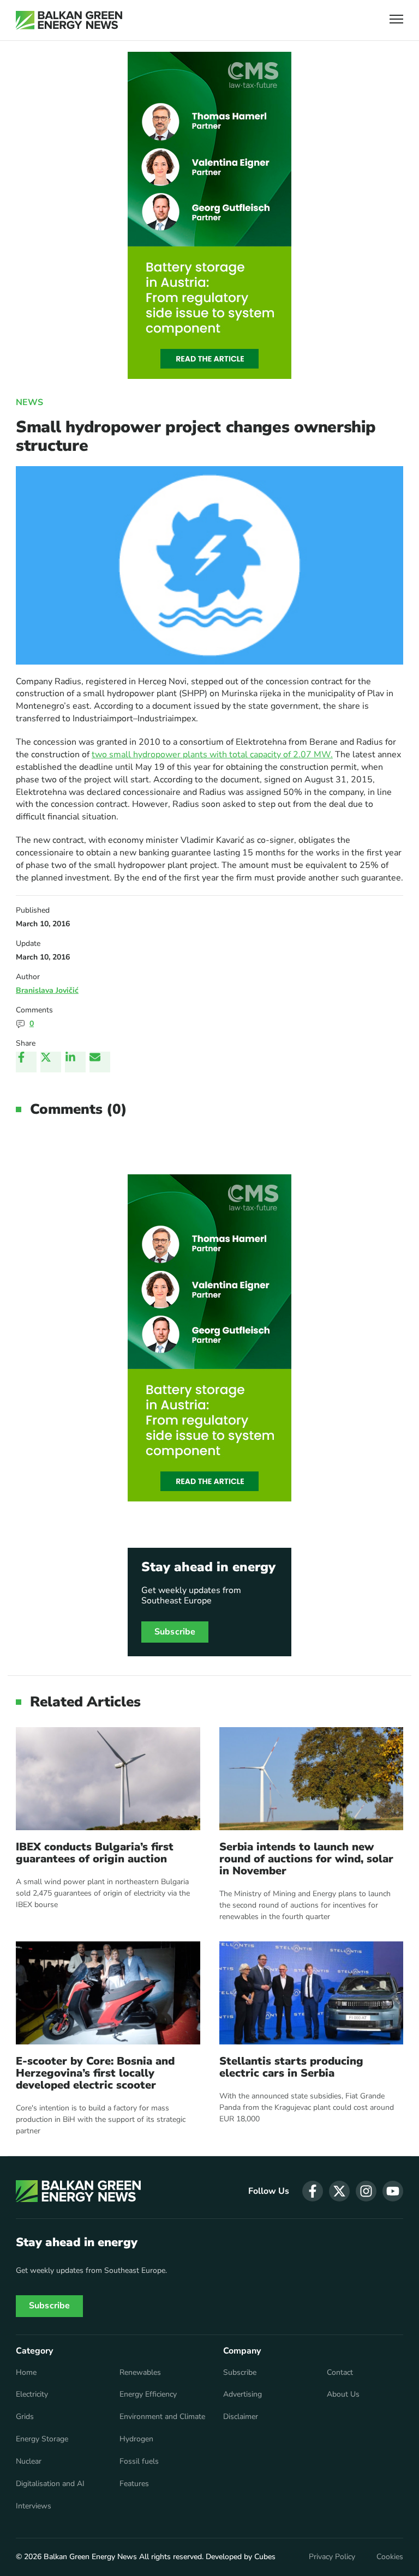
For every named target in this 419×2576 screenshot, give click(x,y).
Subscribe (175, 1632)
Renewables (140, 2373)
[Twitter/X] (51, 1062)
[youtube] (393, 2191)
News (29, 402)
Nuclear (29, 2462)
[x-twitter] (339, 2191)
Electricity (32, 2394)
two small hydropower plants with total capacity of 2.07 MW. (212, 755)
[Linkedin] (75, 1062)
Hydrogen (136, 2439)
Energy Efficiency (148, 2394)
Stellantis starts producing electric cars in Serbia (291, 2067)
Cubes (265, 2557)
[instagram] (366, 2191)
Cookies (390, 2557)
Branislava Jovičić (47, 990)
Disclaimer (241, 2417)
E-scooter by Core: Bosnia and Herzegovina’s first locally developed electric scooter (95, 2073)
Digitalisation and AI (50, 2484)
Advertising (243, 2394)
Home (26, 2373)
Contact (340, 2373)
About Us (343, 2394)
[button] (396, 20)
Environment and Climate (162, 2417)
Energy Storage (42, 2439)
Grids (25, 2417)
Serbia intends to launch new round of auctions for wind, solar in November (306, 1859)
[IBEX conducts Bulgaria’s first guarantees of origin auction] (108, 1779)
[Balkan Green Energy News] (69, 20)
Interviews (34, 2506)
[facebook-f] (313, 2191)
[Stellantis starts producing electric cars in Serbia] (312, 1993)
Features (134, 2484)
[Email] (100, 1062)
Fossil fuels (139, 2462)
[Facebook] (26, 1062)
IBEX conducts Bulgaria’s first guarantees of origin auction (95, 1853)
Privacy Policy (332, 2557)
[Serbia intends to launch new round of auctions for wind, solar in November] (312, 1779)
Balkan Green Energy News (90, 2557)
